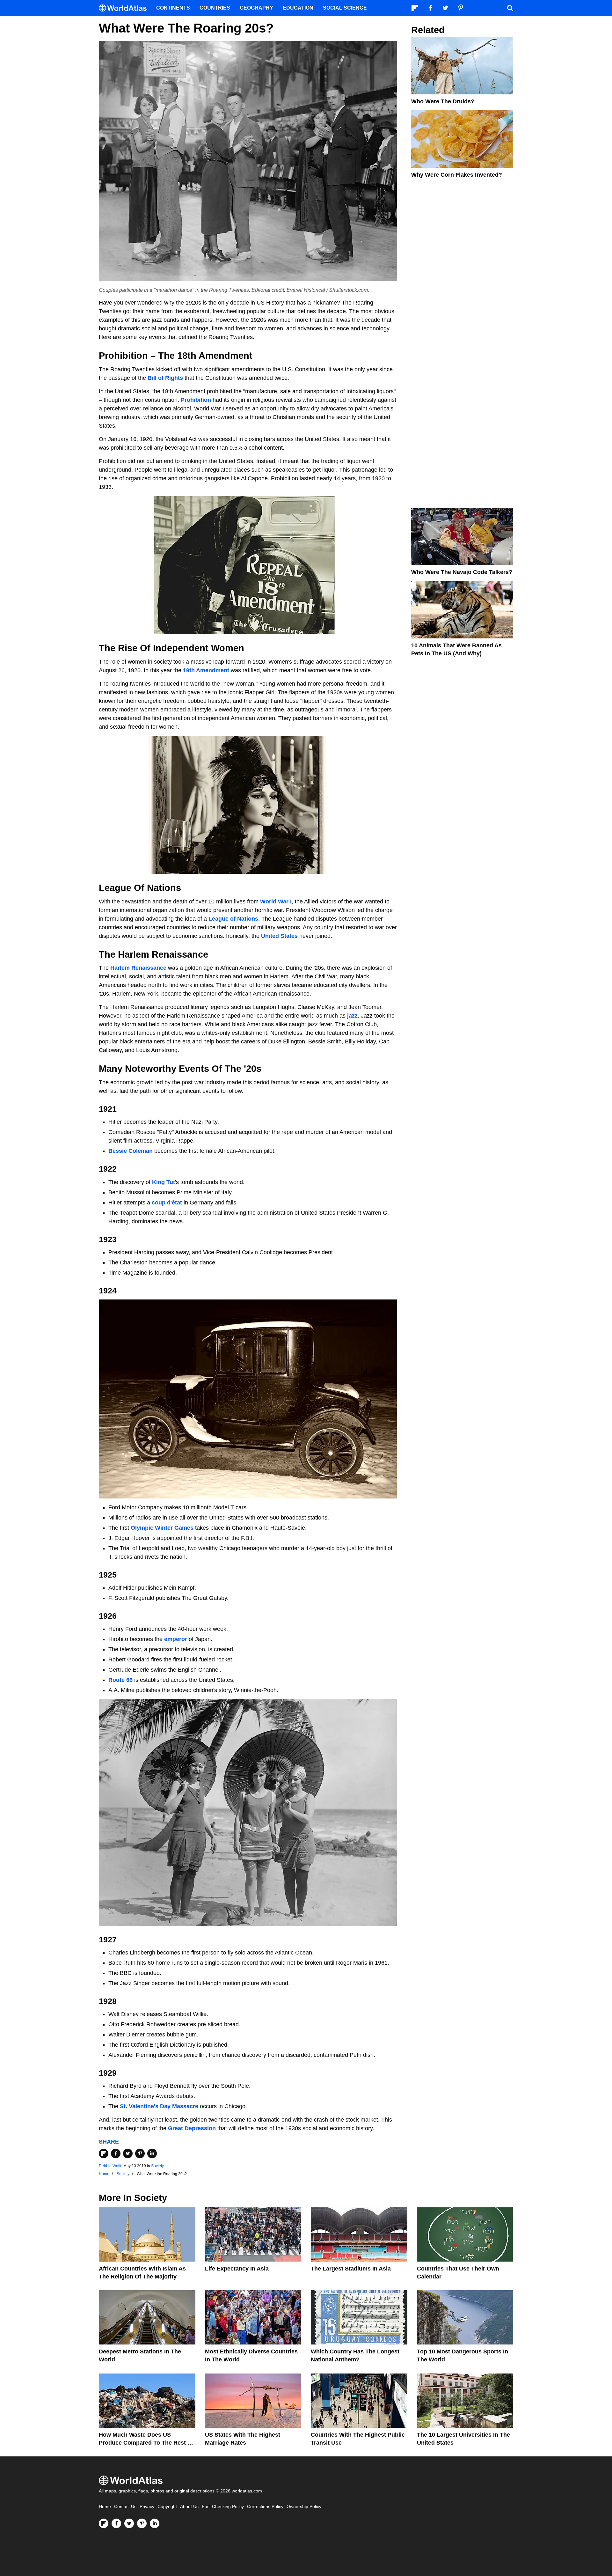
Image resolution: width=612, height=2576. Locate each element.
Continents (173, 8)
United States (279, 936)
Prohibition (196, 400)
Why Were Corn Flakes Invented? (457, 175)
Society (157, 2166)
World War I (276, 902)
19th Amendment (206, 670)
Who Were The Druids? (443, 101)
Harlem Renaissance (138, 968)
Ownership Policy (304, 2507)
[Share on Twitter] (128, 2153)
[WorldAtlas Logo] (125, 8)
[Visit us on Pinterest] (142, 2523)
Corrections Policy (265, 2507)
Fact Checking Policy (223, 2507)
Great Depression (192, 2128)
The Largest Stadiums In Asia (351, 2269)
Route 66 (120, 1680)
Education (298, 8)
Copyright (167, 2507)
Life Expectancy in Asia (237, 2269)
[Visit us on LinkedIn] (155, 2523)
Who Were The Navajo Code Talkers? (462, 572)
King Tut (164, 1182)
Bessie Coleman (131, 1151)
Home (105, 2507)
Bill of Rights (165, 378)
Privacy (147, 2507)
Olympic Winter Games (162, 1528)
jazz (352, 1016)
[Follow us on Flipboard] (104, 2523)
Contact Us (125, 2507)
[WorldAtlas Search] (510, 8)
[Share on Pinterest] (140, 2153)
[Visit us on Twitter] (129, 2523)
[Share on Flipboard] (104, 2153)
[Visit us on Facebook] (116, 2523)
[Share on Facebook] (116, 2153)
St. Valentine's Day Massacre (159, 2106)
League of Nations (233, 919)
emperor (176, 1639)
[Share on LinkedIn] (152, 2153)
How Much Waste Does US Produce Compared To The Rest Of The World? (146, 2443)
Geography (256, 8)
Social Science (345, 8)
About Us (189, 2507)
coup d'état (167, 1203)
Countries (215, 8)
